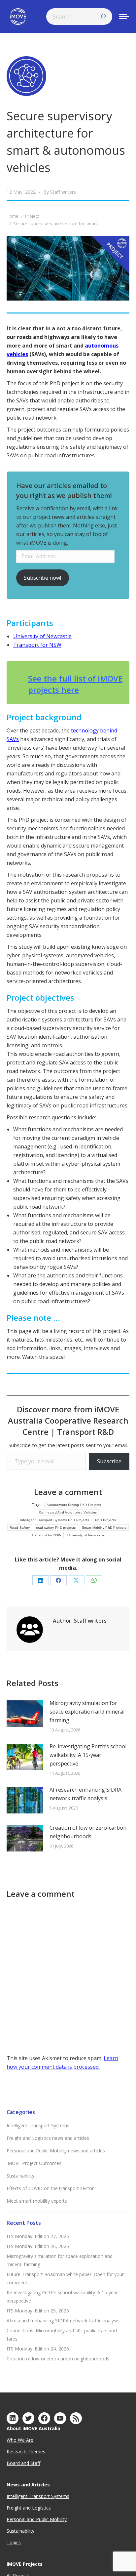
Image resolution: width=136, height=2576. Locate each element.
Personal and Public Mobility (37, 2519)
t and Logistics (35, 2508)
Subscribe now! (42, 578)
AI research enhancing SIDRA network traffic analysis (85, 1794)
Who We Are (20, 2440)
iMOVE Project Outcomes (34, 2163)
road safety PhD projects (56, 1528)
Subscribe (109, 1461)
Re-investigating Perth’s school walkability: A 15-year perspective (88, 1755)
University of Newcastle (42, 636)
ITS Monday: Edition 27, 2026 (38, 2236)
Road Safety (20, 1528)
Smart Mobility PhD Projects (104, 1528)
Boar (12, 2463)
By (60, 192)
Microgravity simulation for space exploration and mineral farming (87, 1712)
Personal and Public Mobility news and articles (56, 2151)
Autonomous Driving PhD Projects (74, 1505)
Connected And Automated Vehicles (68, 1512)
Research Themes (26, 2451)
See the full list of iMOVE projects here (75, 684)
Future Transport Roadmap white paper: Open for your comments (65, 2278)
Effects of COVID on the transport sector (50, 2188)
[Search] (103, 17)
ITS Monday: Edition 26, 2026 (38, 2246)
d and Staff (29, 2463)
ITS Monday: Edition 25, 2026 (38, 2311)
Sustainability (20, 2176)
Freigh (13, 2508)
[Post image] (25, 1714)
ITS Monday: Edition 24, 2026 (38, 2349)
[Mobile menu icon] (124, 17)
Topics (14, 2542)
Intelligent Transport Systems (38, 2125)
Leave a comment (68, 1492)
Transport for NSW (37, 645)
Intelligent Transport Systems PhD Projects (54, 1520)
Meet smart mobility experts (37, 2201)
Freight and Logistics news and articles (48, 2138)
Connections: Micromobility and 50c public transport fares (62, 2335)
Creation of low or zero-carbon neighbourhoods (88, 1832)
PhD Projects (106, 1520)
